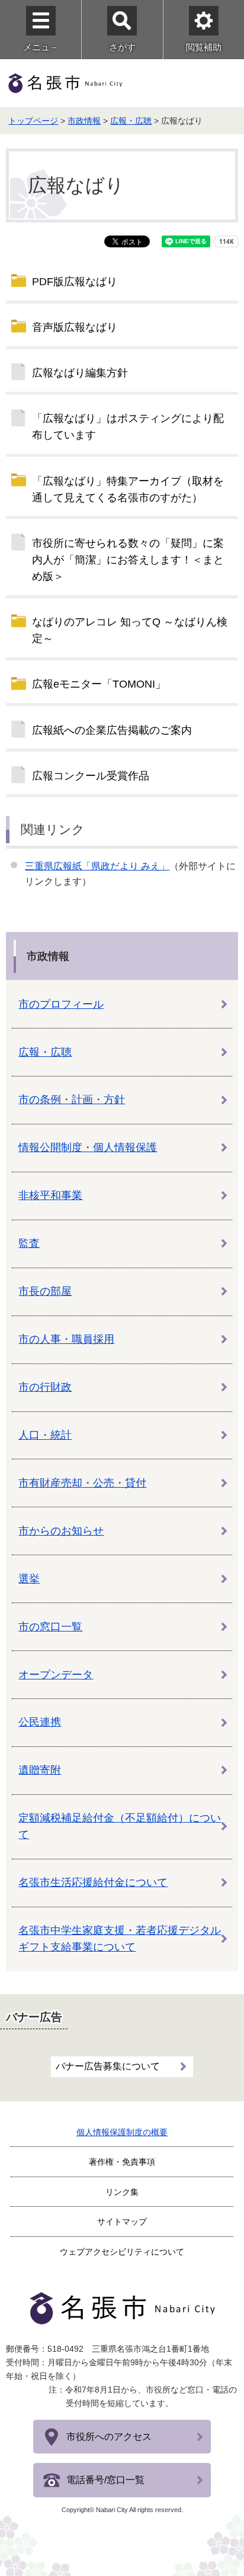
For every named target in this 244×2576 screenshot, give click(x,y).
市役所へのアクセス (109, 2437)
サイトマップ (122, 2222)
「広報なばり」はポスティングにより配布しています (128, 427)
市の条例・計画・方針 (72, 1100)
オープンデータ (56, 1675)
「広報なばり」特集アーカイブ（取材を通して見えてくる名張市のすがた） (128, 489)
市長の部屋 (45, 1291)
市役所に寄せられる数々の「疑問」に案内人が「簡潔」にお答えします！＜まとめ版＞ (128, 560)
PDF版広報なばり (75, 282)
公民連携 (40, 1722)
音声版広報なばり (75, 327)
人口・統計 (45, 1435)
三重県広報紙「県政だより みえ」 (97, 866)
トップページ (33, 121)
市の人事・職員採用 (66, 1339)
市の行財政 (45, 1387)
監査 (29, 1243)
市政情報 (84, 121)
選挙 (29, 1579)
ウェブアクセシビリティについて (122, 2252)
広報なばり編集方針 (80, 373)
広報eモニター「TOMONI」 (99, 684)
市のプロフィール (61, 1004)
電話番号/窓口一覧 (105, 2480)
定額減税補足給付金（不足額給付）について (120, 1826)
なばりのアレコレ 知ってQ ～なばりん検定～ (130, 630)
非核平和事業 (50, 1195)
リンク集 (122, 2192)
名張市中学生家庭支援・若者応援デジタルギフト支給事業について (120, 1939)
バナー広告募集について (108, 2066)
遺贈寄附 (40, 1770)
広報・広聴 (131, 121)
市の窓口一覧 (50, 1627)
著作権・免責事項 (122, 2162)
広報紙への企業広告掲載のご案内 (112, 730)
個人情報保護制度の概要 (122, 2132)
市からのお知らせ (61, 1531)
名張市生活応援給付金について (93, 1882)
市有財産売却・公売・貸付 (82, 1483)
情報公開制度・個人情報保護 (88, 1147)
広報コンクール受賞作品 (91, 776)
